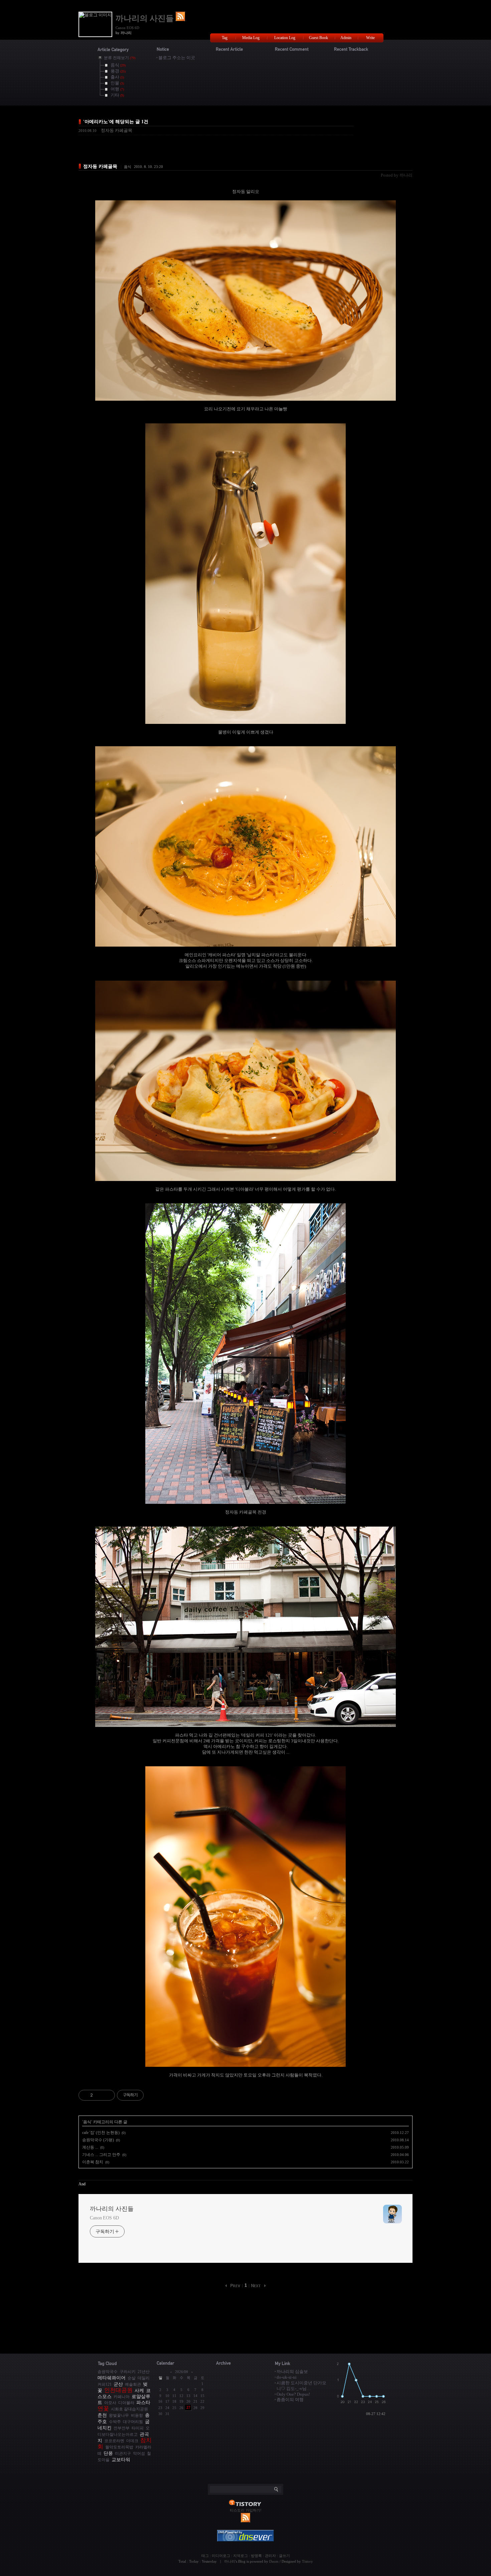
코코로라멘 (114, 2441)
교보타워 (121, 2459)
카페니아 (122, 2397)
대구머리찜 (133, 2422)
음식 (128, 167)
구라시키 (128, 2372)
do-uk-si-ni (287, 2377)
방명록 (256, 2556)
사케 (139, 2390)
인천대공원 (118, 2390)
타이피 (138, 2428)
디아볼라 (126, 2403)
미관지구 (123, 2454)
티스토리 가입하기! (246, 2510)
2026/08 (182, 2372)
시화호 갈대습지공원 (129, 2409)
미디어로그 (221, 2556)
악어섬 (139, 2454)
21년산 (144, 2372)
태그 (205, 2556)
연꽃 (103, 2409)
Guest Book (318, 38)
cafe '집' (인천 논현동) (101, 2133)
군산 (118, 2384)
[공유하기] (99, 2095)
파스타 (143, 2402)
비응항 (137, 2416)
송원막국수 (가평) (98, 2140)
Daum (274, 2561)
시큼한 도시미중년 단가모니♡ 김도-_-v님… (301, 2386)
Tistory (307, 2561)
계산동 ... (90, 2147)
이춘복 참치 (93, 2162)
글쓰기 (284, 2556)
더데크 (132, 2441)
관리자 (270, 2556)
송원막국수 (108, 2372)
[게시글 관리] (107, 2095)
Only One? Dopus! (293, 2394)
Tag (225, 38)
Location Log (285, 38)
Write (370, 38)
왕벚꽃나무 (119, 2416)
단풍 (108, 2453)
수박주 (115, 2422)
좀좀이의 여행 (290, 2400)
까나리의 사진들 (146, 18)
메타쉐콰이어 (112, 2378)
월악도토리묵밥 (119, 2447)
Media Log (251, 38)
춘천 (102, 2415)
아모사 (110, 2403)
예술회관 (133, 2385)
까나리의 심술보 (292, 2371)
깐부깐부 (122, 2428)
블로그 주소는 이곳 (177, 58)
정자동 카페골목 (117, 130)
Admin (346, 38)
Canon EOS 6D (104, 2218)
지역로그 (240, 2556)
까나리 (230, 2561)
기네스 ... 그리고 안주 (101, 2155)
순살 (132, 2378)
